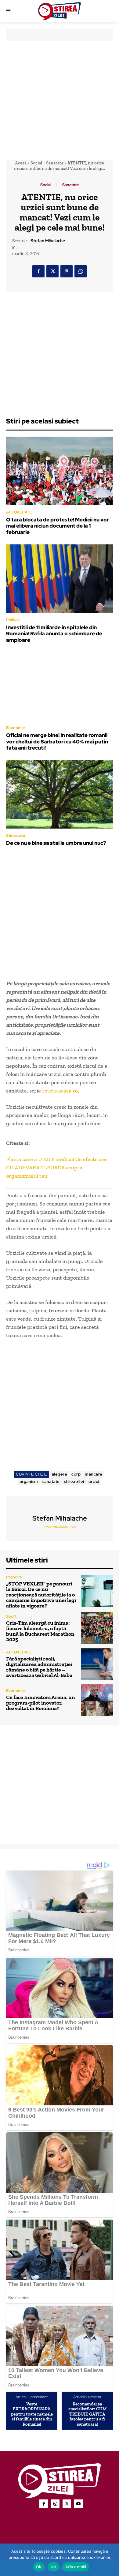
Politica (13, 620)
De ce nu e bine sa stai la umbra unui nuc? (56, 843)
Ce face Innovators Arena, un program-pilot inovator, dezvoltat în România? (41, 1703)
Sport (11, 1616)
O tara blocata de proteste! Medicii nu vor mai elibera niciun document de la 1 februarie (58, 526)
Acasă (21, 163)
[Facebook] (38, 271)
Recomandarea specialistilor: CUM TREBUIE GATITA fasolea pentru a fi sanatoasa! (87, 2414)
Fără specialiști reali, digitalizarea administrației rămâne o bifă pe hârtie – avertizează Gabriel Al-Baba (39, 1667)
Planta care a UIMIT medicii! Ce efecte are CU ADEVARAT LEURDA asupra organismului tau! (56, 1168)
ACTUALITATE (19, 512)
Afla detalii (76, 2567)
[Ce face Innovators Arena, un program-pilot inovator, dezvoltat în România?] (97, 1700)
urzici (94, 1482)
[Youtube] (78, 2504)
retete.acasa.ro (60, 1091)
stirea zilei (74, 1482)
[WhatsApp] (81, 271)
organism (29, 1482)
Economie (16, 728)
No (54, 2567)
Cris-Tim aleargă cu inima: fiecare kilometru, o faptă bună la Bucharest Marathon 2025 (40, 1631)
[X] (52, 271)
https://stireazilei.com (60, 1527)
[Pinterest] (67, 271)
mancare (94, 1474)
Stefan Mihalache (48, 241)
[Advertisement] (60, 100)
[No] (111, 2560)
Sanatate (55, 163)
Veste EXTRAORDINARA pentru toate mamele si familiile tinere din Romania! (32, 2414)
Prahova (14, 1577)
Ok (39, 2567)
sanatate (51, 1482)
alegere (60, 1474)
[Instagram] (55, 2504)
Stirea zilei (16, 835)
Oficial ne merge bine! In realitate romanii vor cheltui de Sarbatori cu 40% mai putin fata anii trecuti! (57, 741)
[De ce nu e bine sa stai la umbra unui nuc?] (60, 794)
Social (36, 163)
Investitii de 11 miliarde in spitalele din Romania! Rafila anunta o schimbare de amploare (54, 634)
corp (76, 1474)
